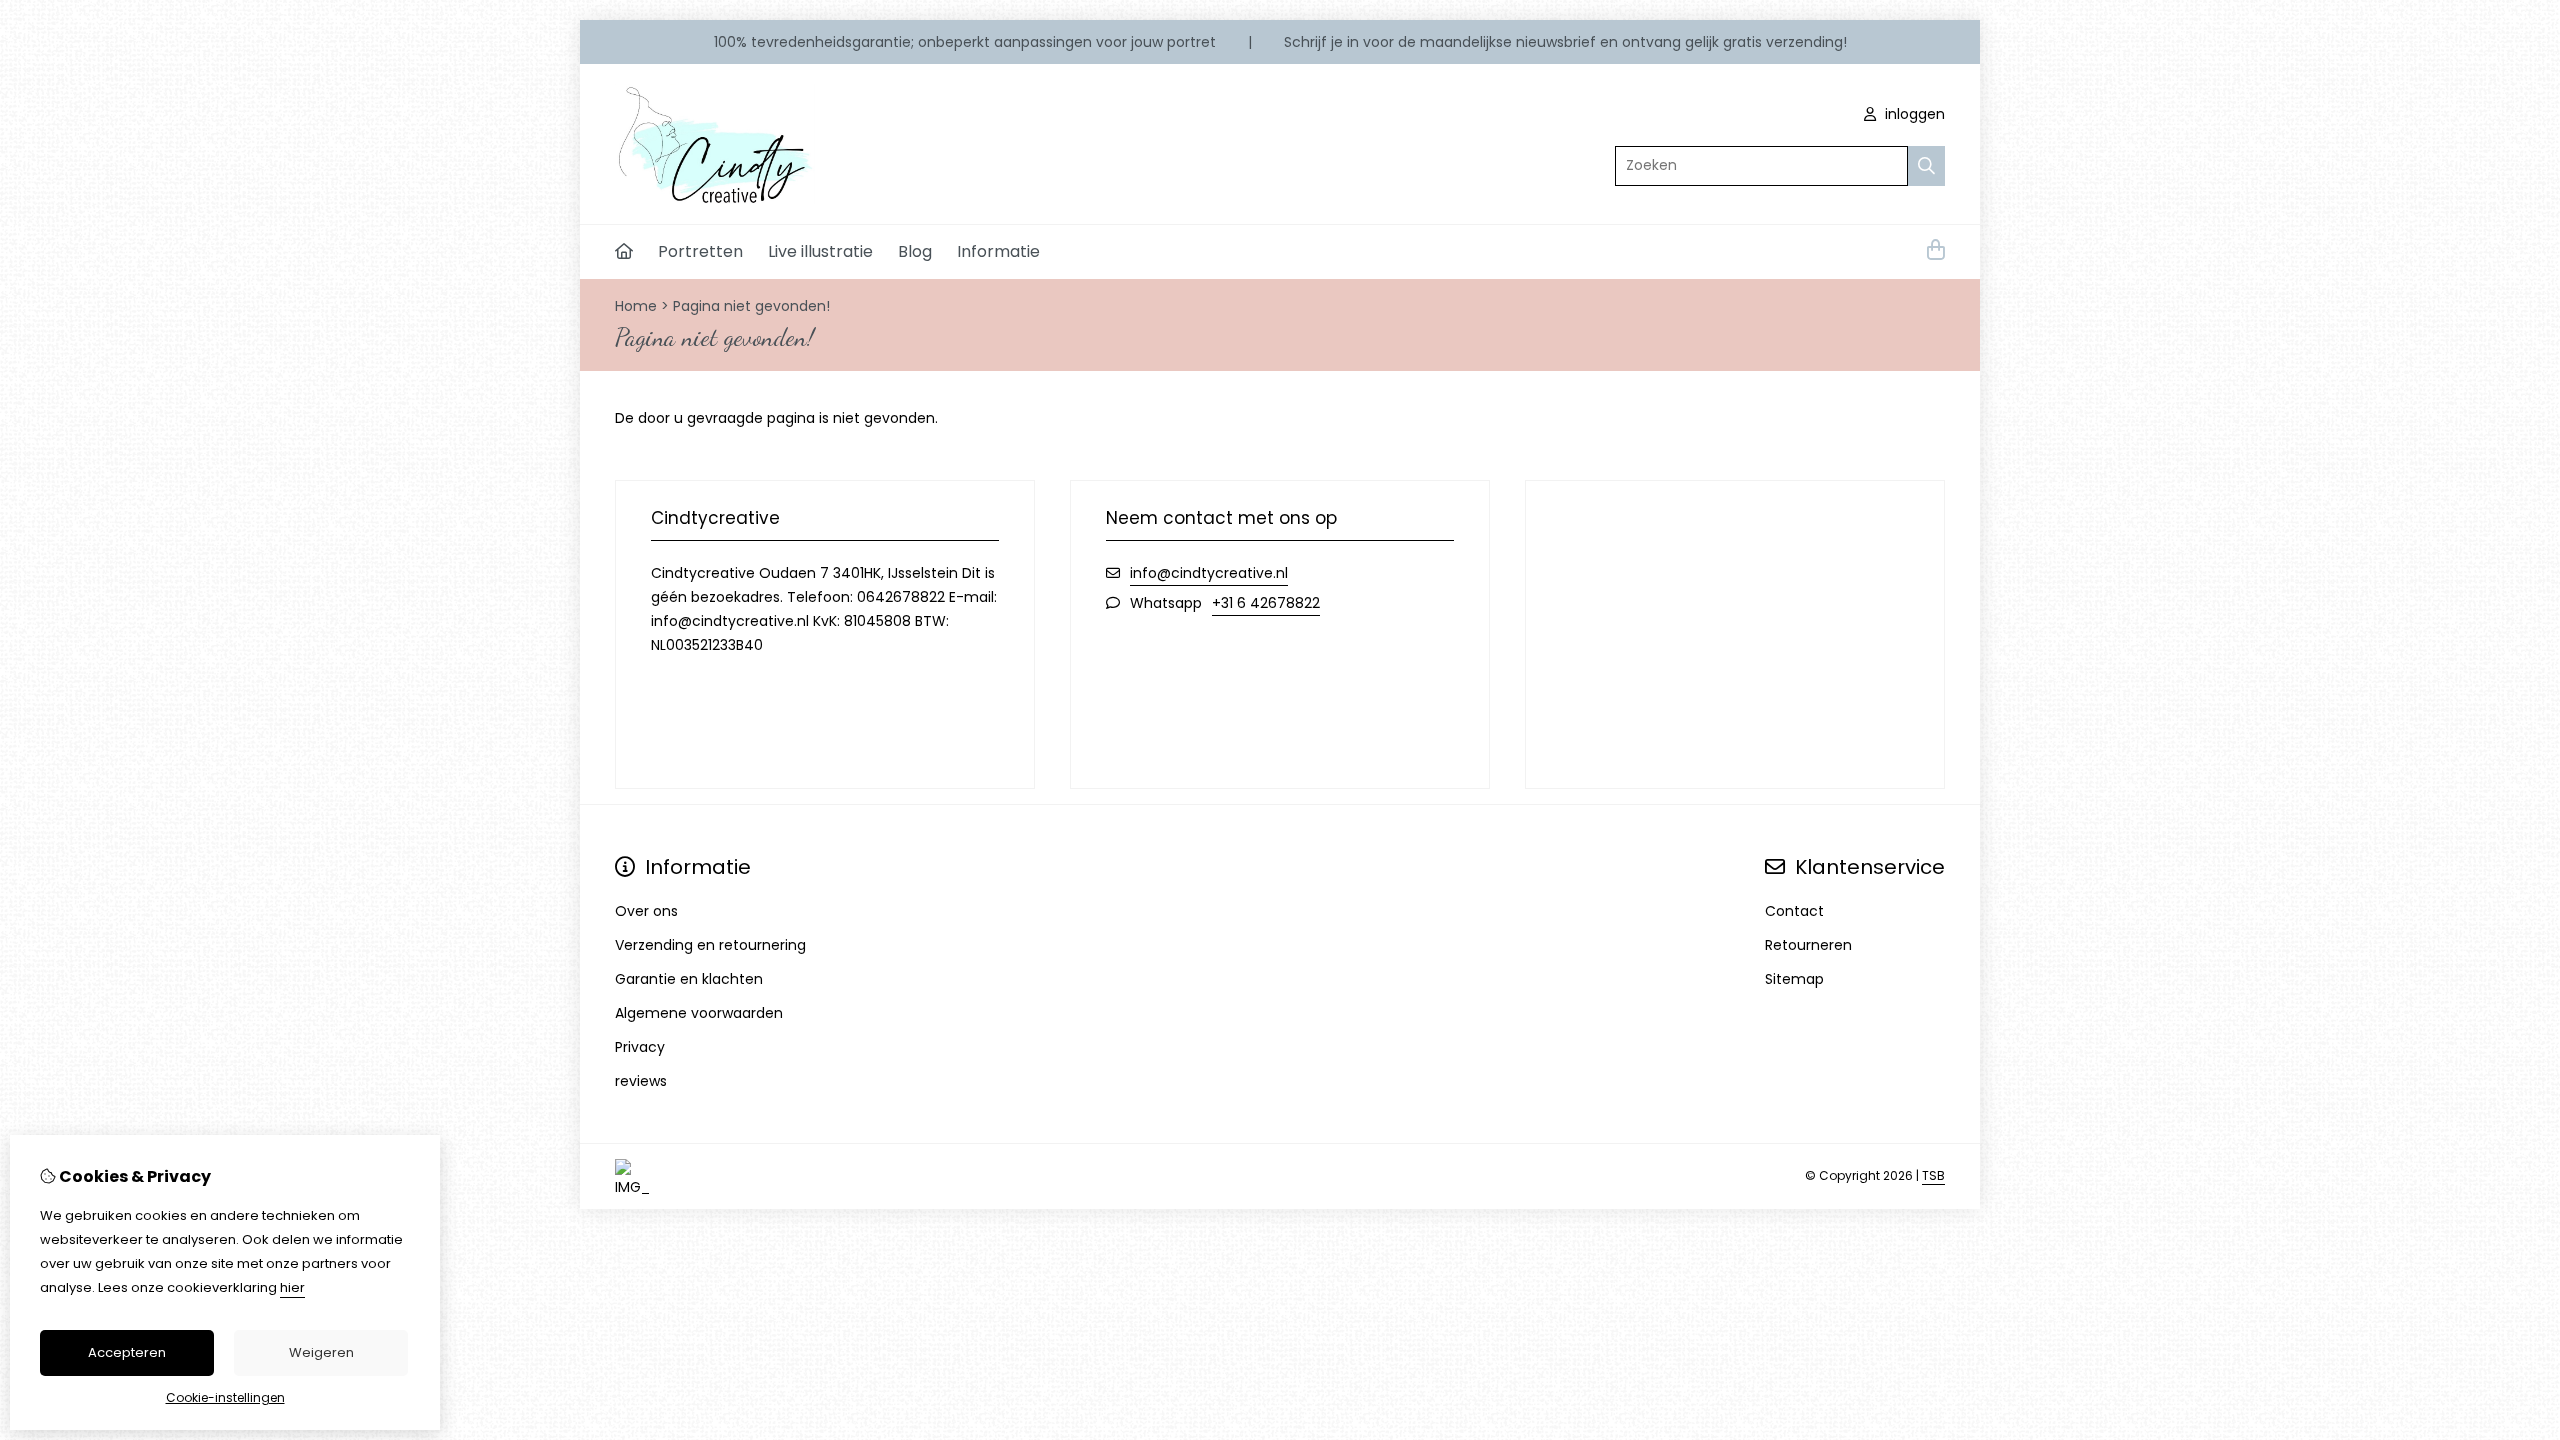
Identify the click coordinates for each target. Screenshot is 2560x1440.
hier (292, 1287)
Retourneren (1808, 945)
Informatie (998, 251)
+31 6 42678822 (1266, 603)
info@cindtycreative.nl (1209, 573)
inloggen (1913, 114)
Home (636, 306)
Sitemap (1794, 979)
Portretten (700, 251)
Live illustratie (820, 251)
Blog (915, 251)
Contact (1794, 911)
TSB (1933, 1175)
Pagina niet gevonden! (751, 306)
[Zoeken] (1926, 166)
